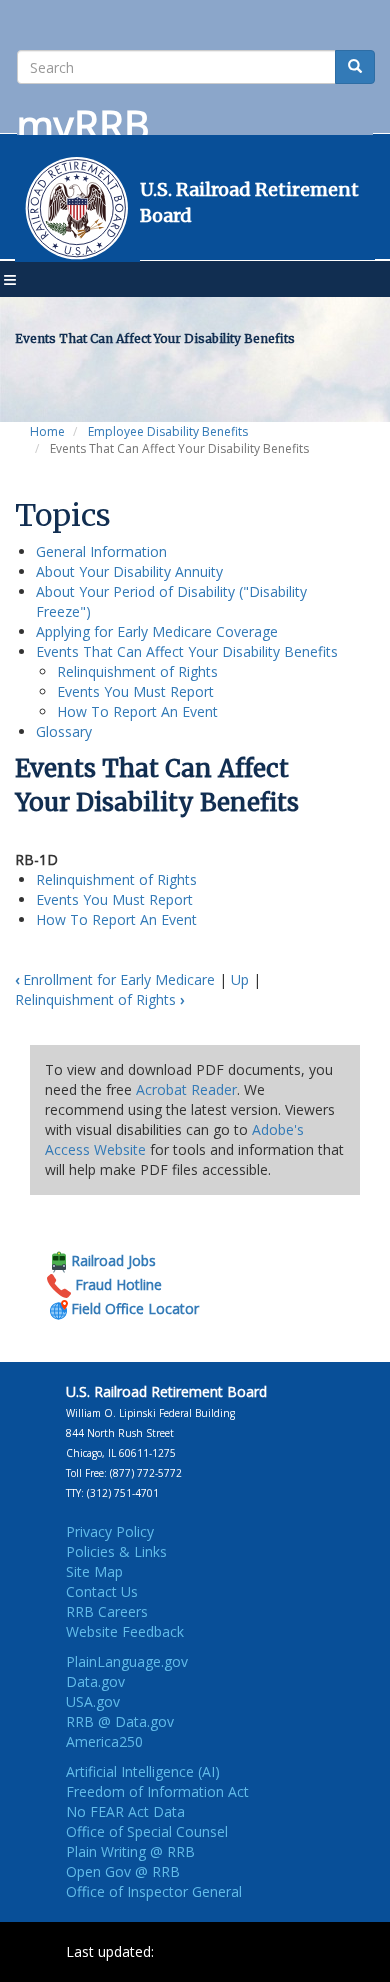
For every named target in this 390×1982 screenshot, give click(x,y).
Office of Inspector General (154, 1891)
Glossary (64, 731)
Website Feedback (125, 1631)
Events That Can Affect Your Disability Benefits (187, 651)
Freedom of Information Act (157, 1791)
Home (47, 431)
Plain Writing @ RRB (130, 1851)
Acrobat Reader (186, 1089)
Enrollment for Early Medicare (115, 979)
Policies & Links (116, 1551)
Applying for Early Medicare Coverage (157, 631)
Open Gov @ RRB (123, 1871)
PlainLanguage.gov (127, 1661)
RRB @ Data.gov (120, 1721)
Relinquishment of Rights (137, 671)
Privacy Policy (110, 1531)
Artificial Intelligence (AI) (143, 1771)
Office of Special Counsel (147, 1831)
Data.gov (95, 1681)
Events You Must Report (135, 691)
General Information (101, 551)
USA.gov (93, 1701)
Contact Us (102, 1591)
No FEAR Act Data (125, 1811)
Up (240, 979)
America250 (104, 1741)
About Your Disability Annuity (129, 571)
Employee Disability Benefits (168, 431)
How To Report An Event (137, 711)
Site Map (94, 1571)
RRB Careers (107, 1611)
